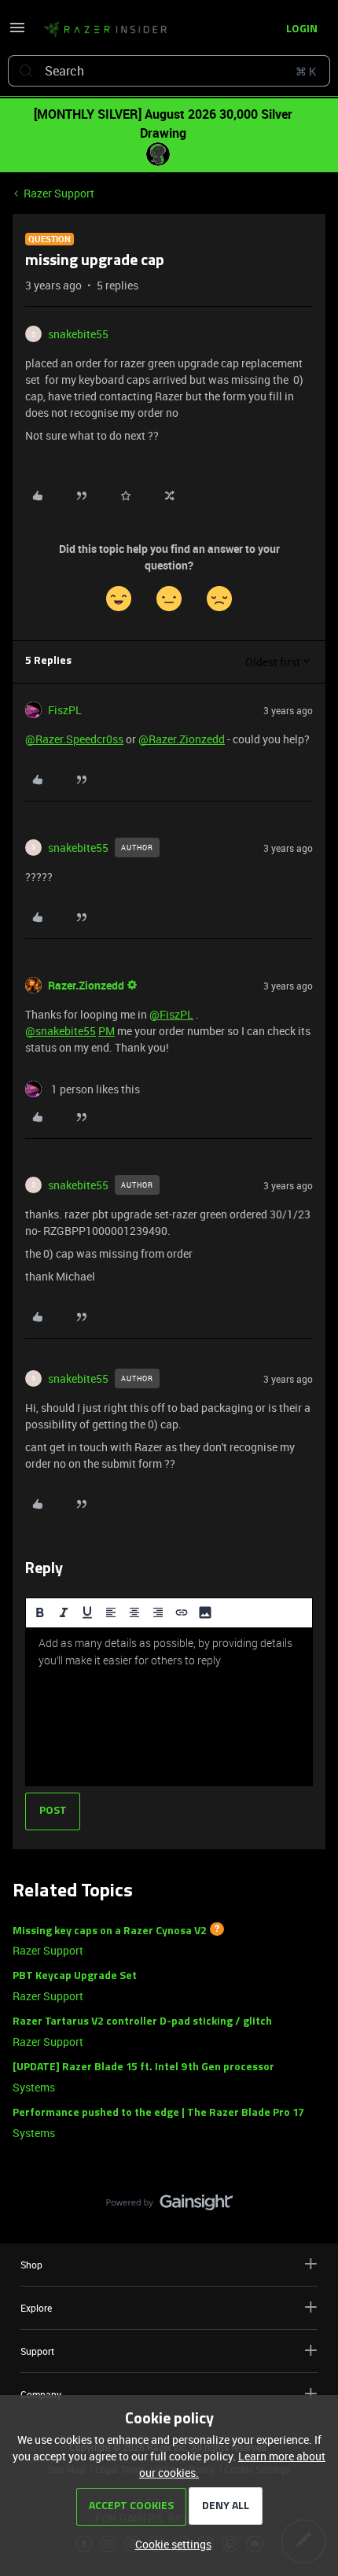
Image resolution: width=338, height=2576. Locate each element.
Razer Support (59, 193)
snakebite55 (78, 334)
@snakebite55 (61, 1031)
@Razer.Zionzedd (182, 739)
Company (41, 2394)
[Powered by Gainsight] (169, 2206)
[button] (17, 33)
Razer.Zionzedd (86, 985)
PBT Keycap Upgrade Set (75, 1976)
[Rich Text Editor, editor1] (169, 1707)
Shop (31, 2265)
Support (37, 2351)
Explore (36, 2308)
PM (107, 1031)
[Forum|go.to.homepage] (105, 30)
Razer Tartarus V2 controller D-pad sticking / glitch (142, 2022)
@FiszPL (171, 1014)
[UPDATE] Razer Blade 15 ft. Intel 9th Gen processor (143, 2067)
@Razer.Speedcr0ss (74, 739)
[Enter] (26, 71)
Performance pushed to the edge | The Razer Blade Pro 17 (158, 2113)
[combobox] (169, 71)
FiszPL (65, 710)
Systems (34, 2087)
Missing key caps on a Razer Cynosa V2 (110, 1931)
